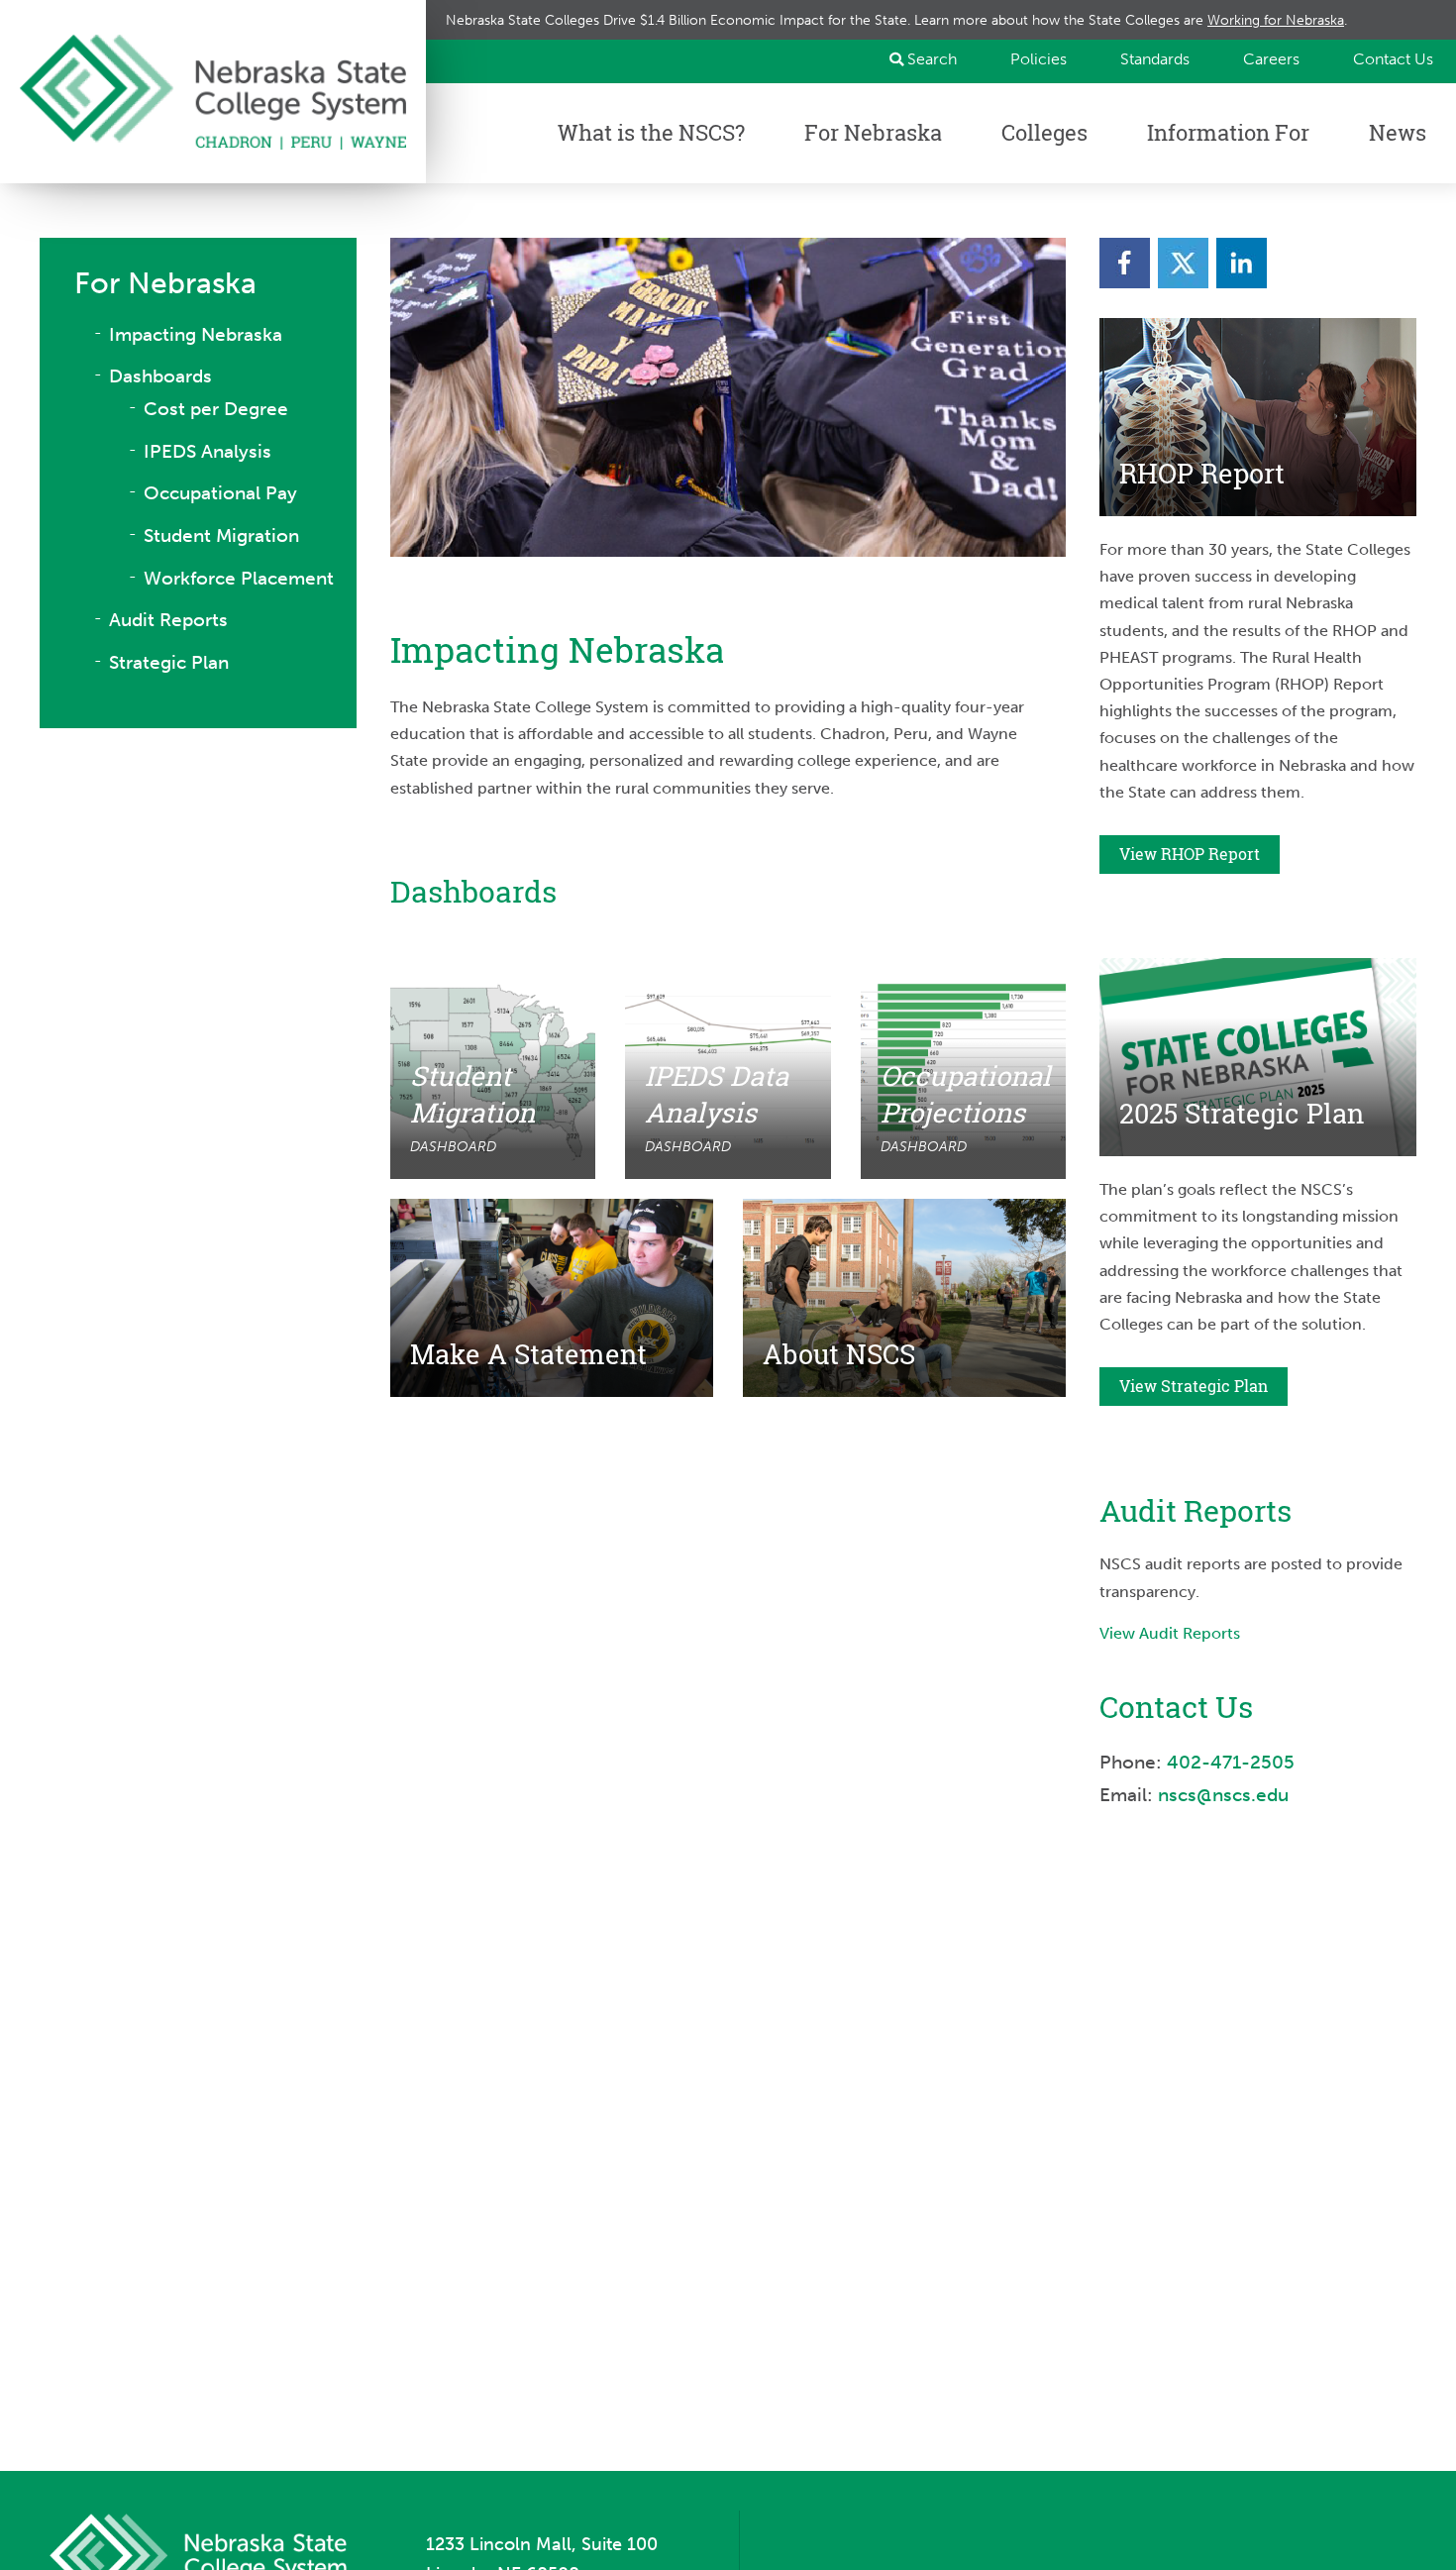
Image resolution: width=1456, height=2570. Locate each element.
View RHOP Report (1190, 854)
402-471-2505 (1231, 1762)
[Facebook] (1125, 263)
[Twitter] (1183, 263)
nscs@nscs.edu (1226, 1795)
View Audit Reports (1170, 1633)
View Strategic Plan (1194, 1386)
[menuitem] (1030, 59)
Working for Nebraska (1276, 20)
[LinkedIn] (1242, 263)
